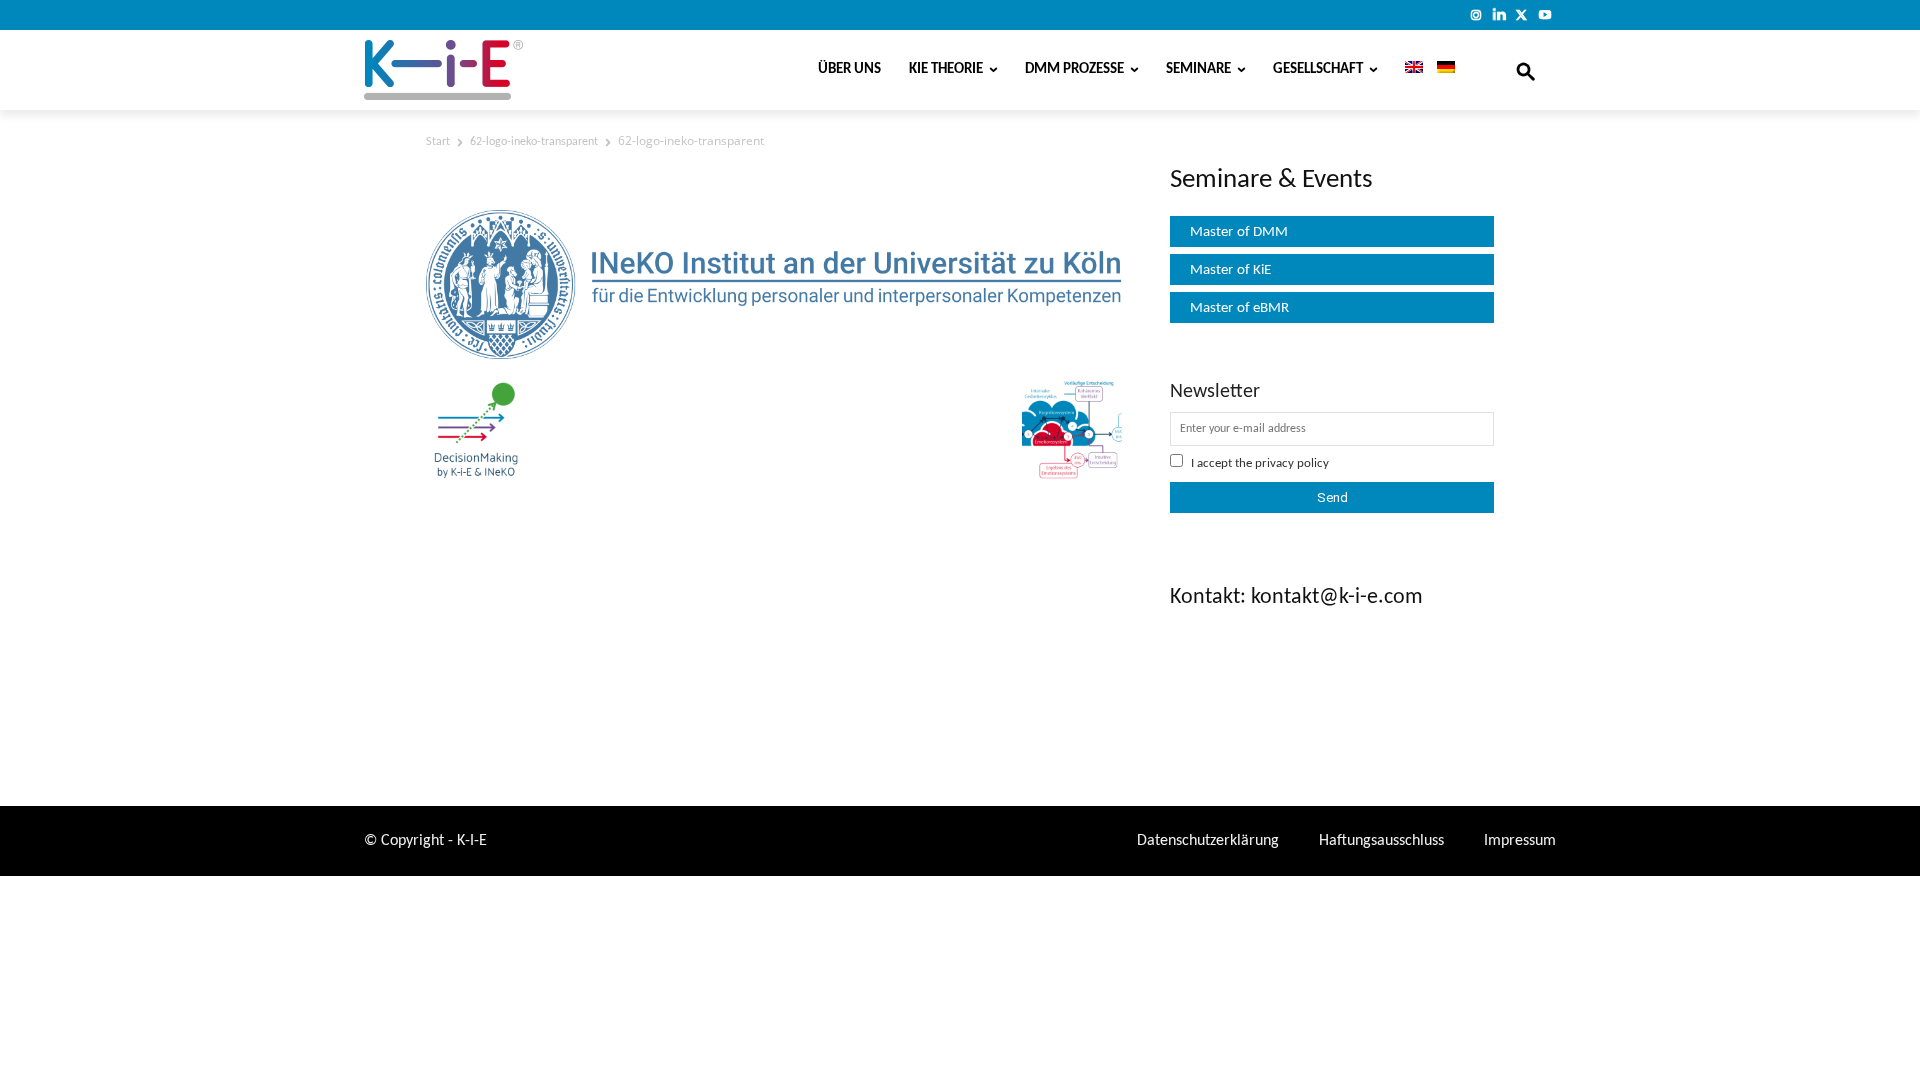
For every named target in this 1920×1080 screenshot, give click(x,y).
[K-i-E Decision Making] (495, 70)
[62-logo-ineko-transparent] (774, 355)
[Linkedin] (1499, 14)
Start (438, 142)
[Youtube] (1544, 14)
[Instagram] (1476, 14)
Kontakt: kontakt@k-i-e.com (1296, 597)
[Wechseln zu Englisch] (1407, 70)
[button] (1526, 70)
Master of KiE (1230, 270)
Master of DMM (1239, 232)
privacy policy (1292, 463)
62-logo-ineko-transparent (534, 142)
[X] (1521, 14)
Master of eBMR (1239, 308)
